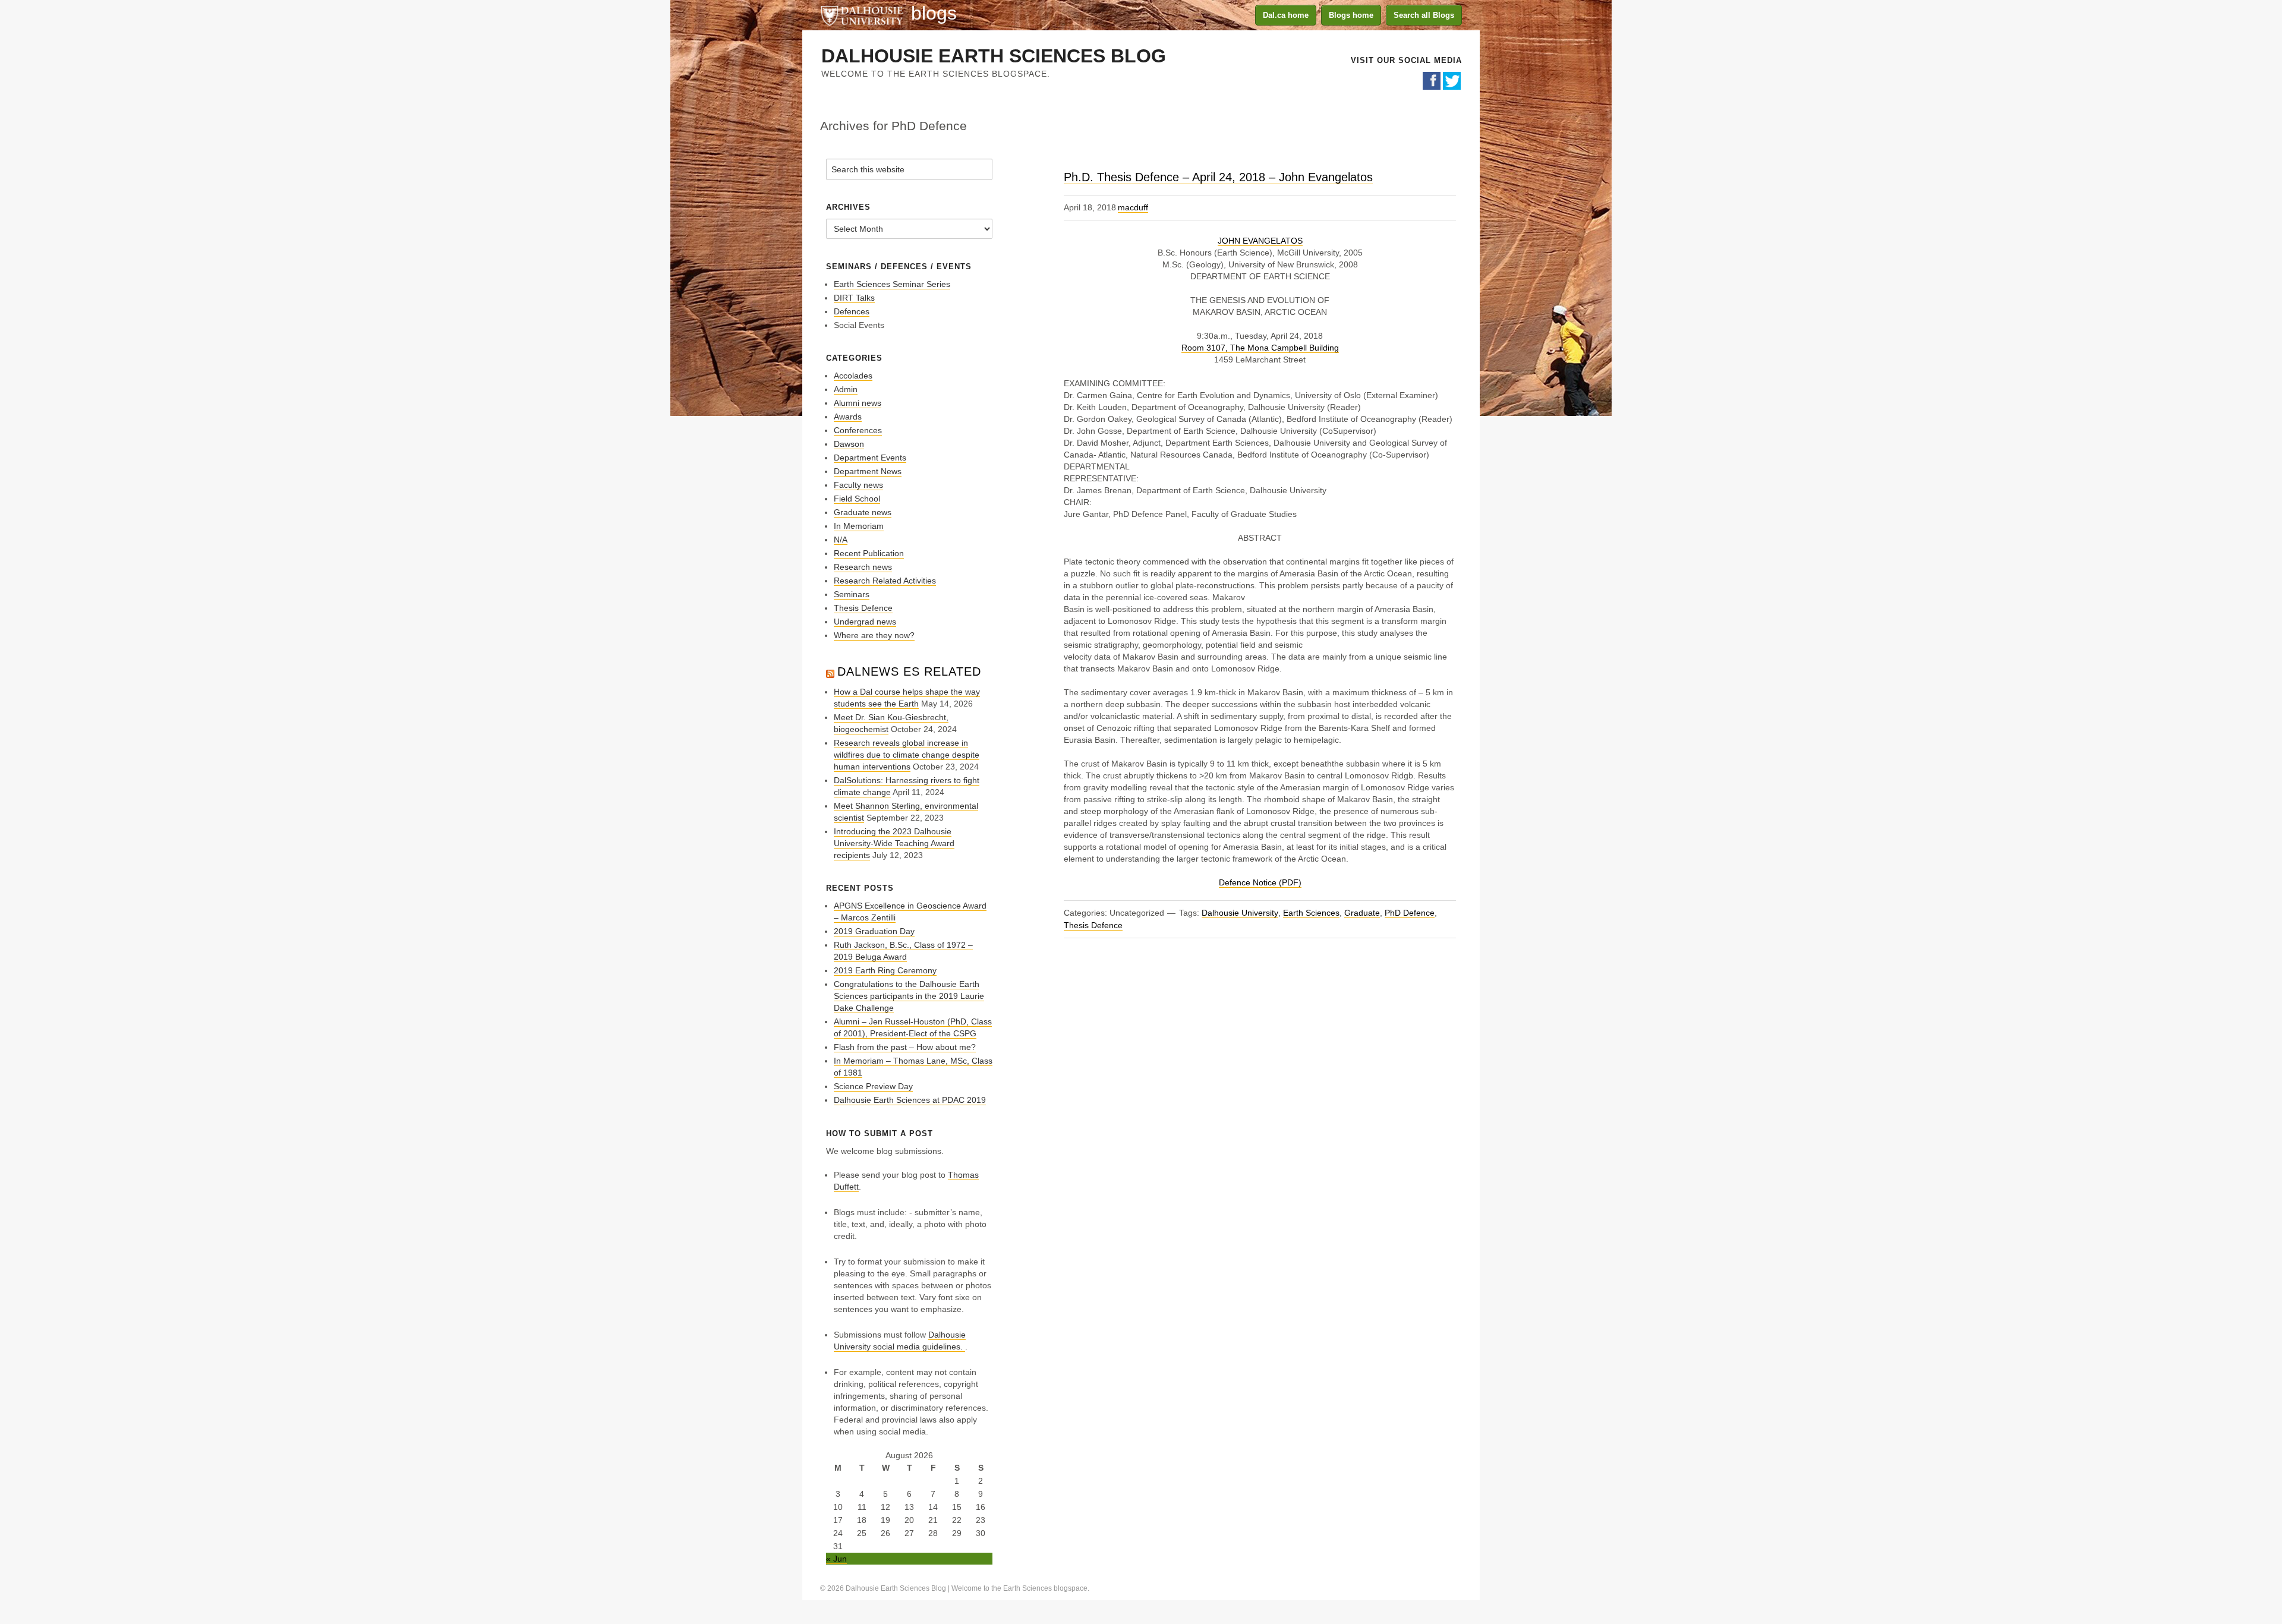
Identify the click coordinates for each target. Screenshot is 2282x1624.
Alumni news (858, 403)
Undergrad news (865, 622)
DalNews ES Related (909, 671)
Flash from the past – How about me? (905, 1047)
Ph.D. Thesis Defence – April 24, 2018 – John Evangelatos (1218, 177)
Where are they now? (874, 635)
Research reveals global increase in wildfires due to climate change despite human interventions (907, 755)
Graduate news (863, 512)
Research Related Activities (885, 581)
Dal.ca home (1286, 15)
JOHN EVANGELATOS (1260, 241)
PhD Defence (1410, 913)
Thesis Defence (1093, 925)
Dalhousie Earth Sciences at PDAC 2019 (910, 1100)
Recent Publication (869, 553)
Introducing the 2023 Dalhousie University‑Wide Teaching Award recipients (894, 843)
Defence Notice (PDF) (1260, 882)
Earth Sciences (1311, 913)
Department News (868, 471)
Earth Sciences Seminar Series (892, 284)
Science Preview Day (873, 1086)
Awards (848, 417)
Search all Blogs (1424, 15)
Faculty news (858, 485)
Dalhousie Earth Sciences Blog (994, 56)
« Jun (836, 1559)
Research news (863, 567)
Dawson (849, 444)
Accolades (853, 376)
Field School (857, 499)
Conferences (858, 430)
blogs (934, 13)
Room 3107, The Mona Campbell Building (1260, 348)
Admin (846, 389)
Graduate (1362, 913)
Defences (852, 311)
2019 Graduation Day (874, 931)
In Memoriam (859, 526)
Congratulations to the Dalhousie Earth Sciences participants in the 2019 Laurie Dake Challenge (909, 996)
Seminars (852, 594)
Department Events (870, 458)
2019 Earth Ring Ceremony (885, 970)
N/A (841, 540)
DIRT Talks (854, 298)
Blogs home (1351, 15)
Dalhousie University (862, 15)
